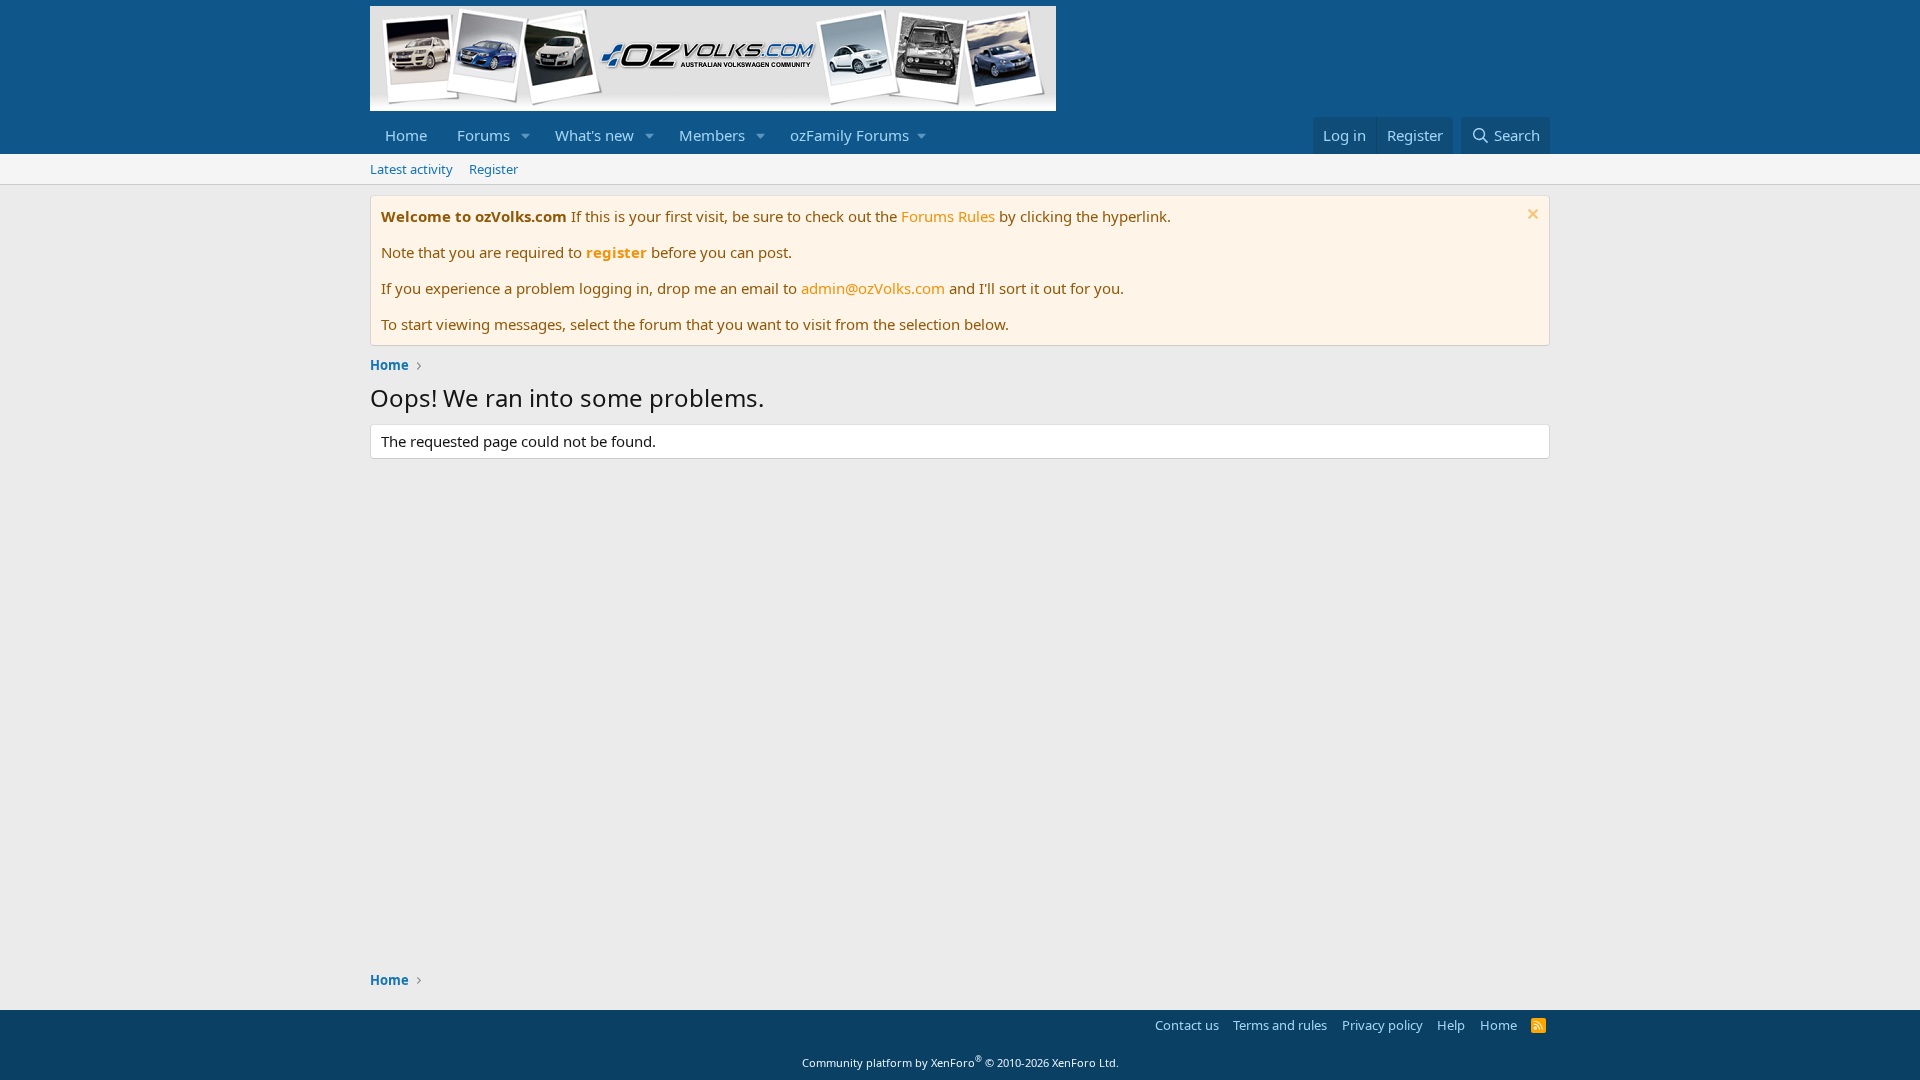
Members (712, 135)
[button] (526, 135)
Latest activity (411, 169)
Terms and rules (1280, 1025)
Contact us (1187, 1025)
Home (406, 135)
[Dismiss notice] (1530, 216)
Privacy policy (1382, 1025)
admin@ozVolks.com (873, 288)
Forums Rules (948, 216)
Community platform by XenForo (960, 1062)
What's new (594, 135)
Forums (483, 135)
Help (1451, 1025)
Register (493, 169)
